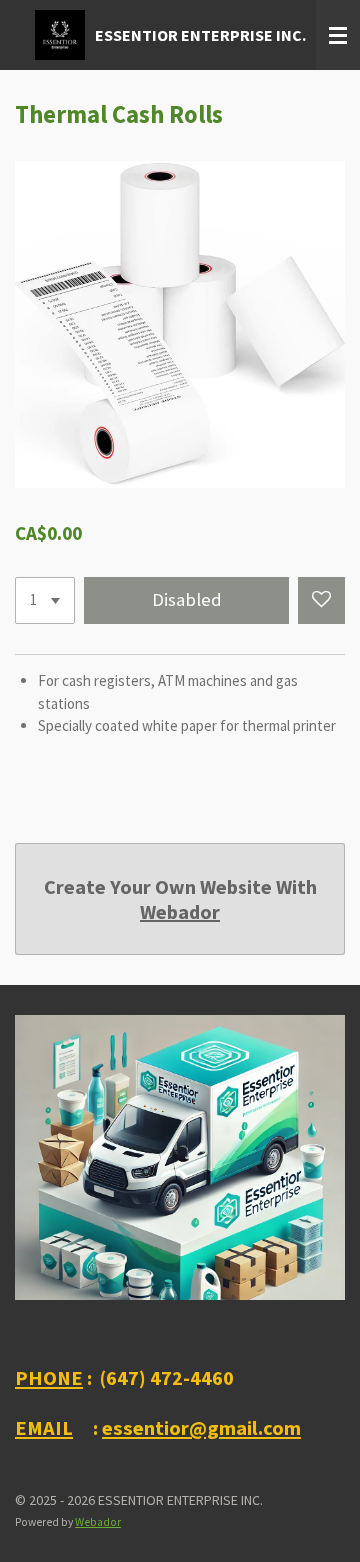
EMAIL (44, 1428)
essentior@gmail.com (201, 1428)
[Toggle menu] (338, 35)
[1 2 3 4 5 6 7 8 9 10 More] (45, 600)
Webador (180, 911)
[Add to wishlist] (321, 600)
